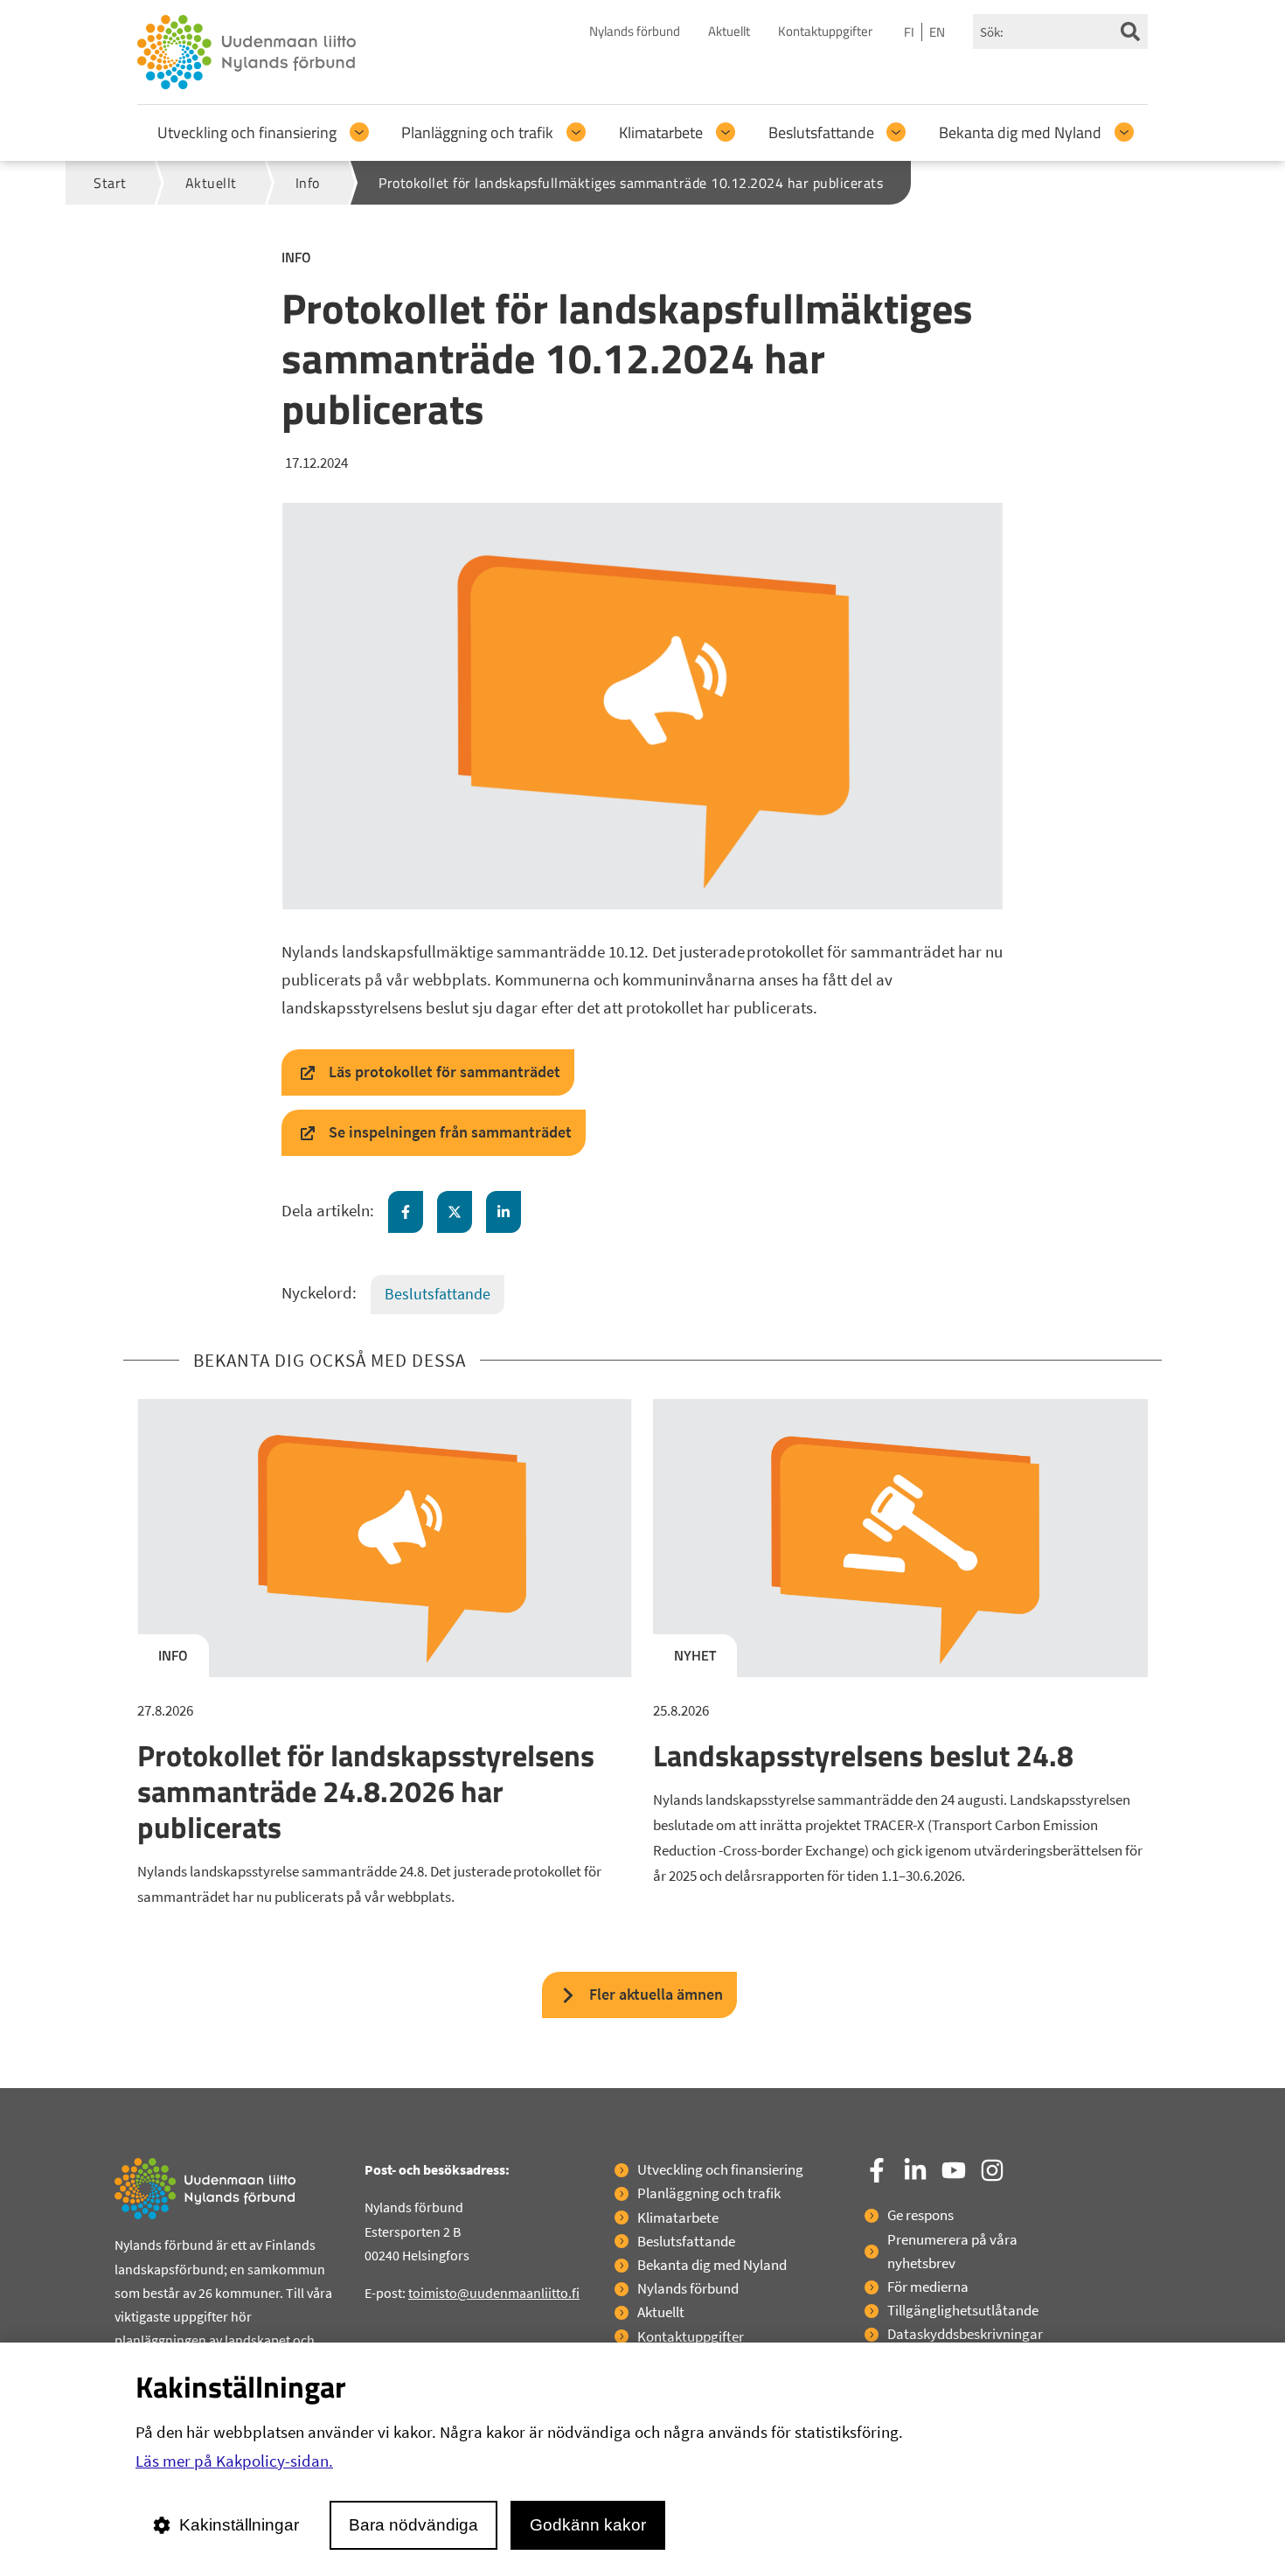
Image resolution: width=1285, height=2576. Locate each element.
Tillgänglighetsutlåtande (963, 2310)
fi (909, 32)
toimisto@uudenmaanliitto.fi (494, 2293)
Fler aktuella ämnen (656, 1994)
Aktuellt (729, 31)
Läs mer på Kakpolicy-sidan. (234, 2461)
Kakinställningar (239, 2525)
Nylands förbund (635, 31)
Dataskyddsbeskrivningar (965, 2334)
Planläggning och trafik (477, 132)
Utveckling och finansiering (247, 132)
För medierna (928, 2287)
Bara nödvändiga (413, 2525)
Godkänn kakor (588, 2525)
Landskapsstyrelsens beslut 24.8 (863, 1755)
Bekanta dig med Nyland (1020, 132)
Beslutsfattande (821, 132)
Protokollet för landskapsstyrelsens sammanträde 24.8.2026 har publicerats (366, 1791)
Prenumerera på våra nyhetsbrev (952, 2251)
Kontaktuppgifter (825, 31)
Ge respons (920, 2215)
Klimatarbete (661, 132)
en (937, 32)
